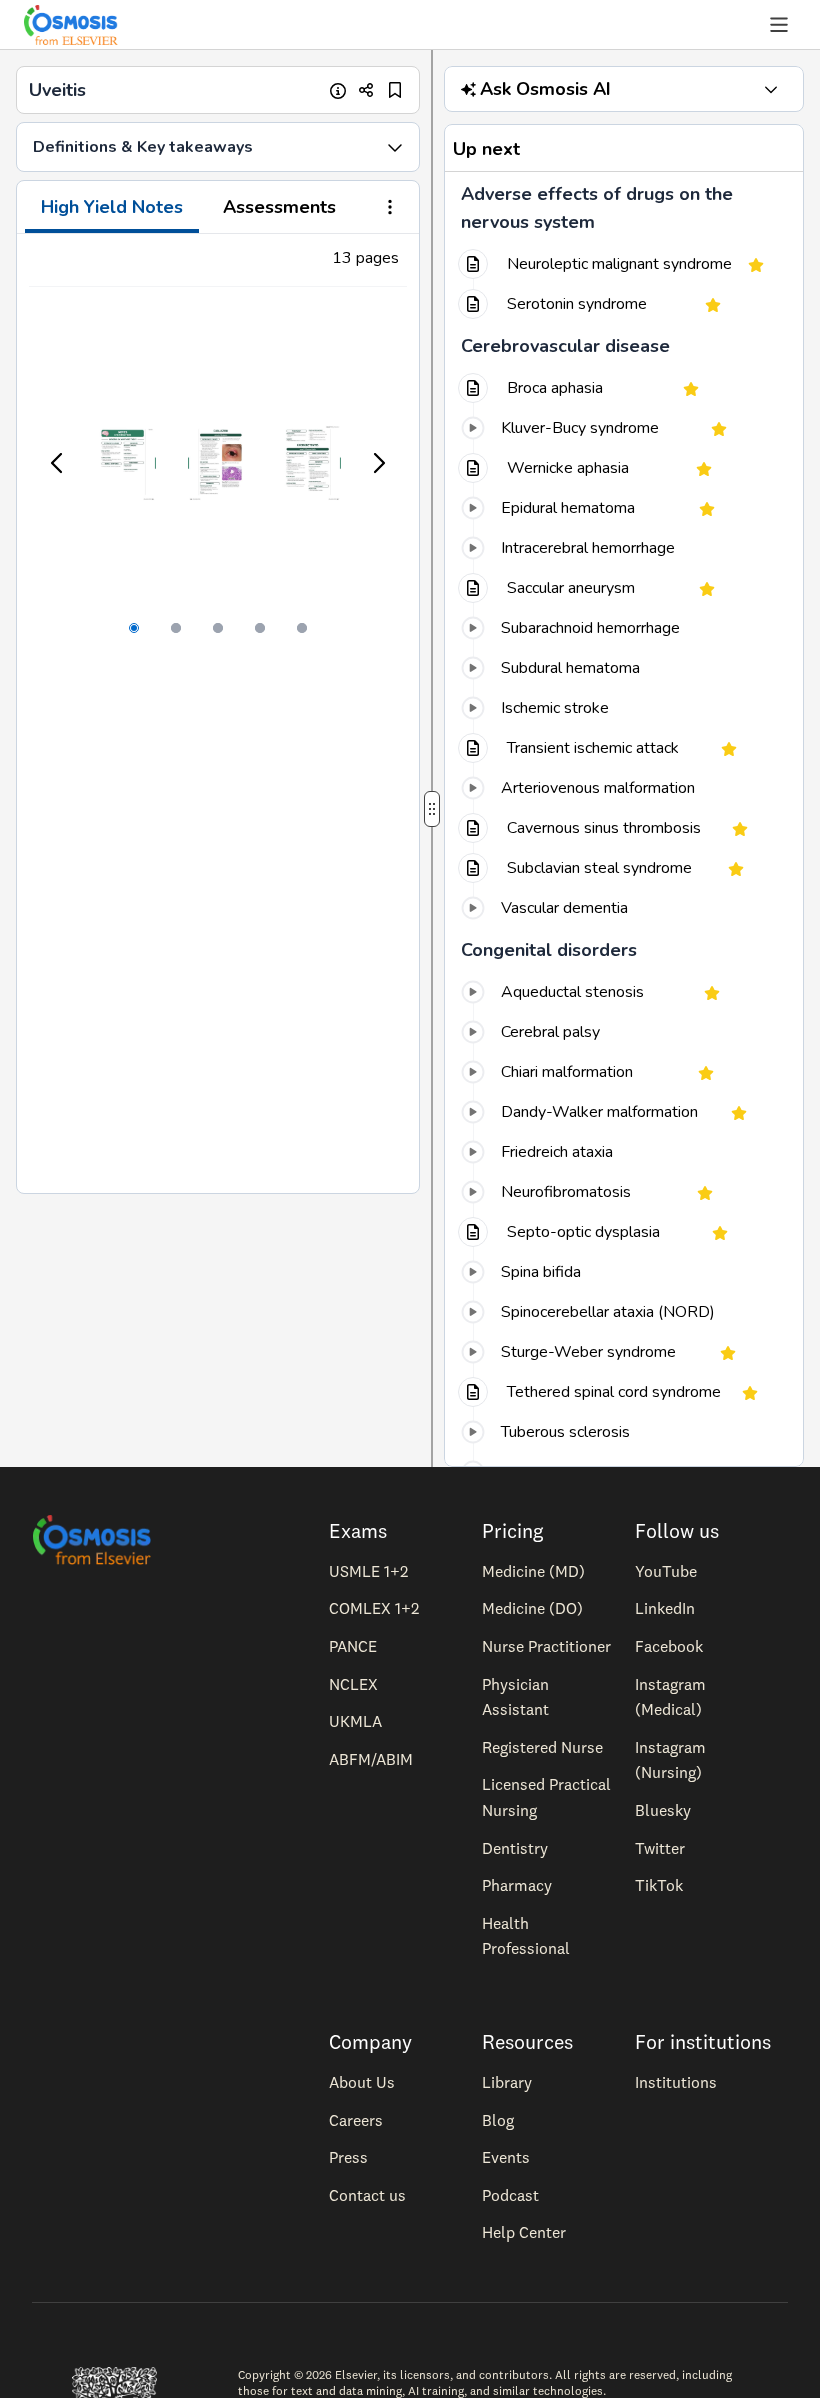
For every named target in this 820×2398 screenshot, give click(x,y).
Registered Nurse (542, 1747)
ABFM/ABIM (371, 1759)
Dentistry (515, 1848)
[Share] (366, 90)
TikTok (659, 1885)
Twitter (660, 1848)
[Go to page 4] (260, 628)
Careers (356, 2120)
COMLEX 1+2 (374, 1608)
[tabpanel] (218, 713)
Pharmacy (517, 1885)
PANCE (353, 1646)
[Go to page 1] (134, 628)
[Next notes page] (378, 463)
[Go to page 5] (302, 628)
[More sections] (390, 209)
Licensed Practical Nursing (546, 1797)
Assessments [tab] (279, 207)
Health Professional (526, 1936)
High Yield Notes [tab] (112, 207)
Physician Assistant (515, 1697)
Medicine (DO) (532, 1608)
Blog (498, 2120)
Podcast (510, 2195)
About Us (362, 2082)
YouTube (666, 1571)
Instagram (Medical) (670, 1697)
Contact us (367, 2195)
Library (507, 2082)
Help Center (524, 2232)
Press (348, 2157)
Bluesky (663, 1810)
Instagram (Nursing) (670, 1760)
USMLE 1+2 (368, 1571)
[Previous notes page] (58, 463)
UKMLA (355, 1721)
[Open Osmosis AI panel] (771, 89)
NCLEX (353, 1684)
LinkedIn (665, 1608)
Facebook (669, 1646)
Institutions (676, 2082)
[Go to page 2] (176, 628)
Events (506, 2157)
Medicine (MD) (533, 1571)
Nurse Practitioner (546, 1646)
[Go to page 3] (218, 628)
